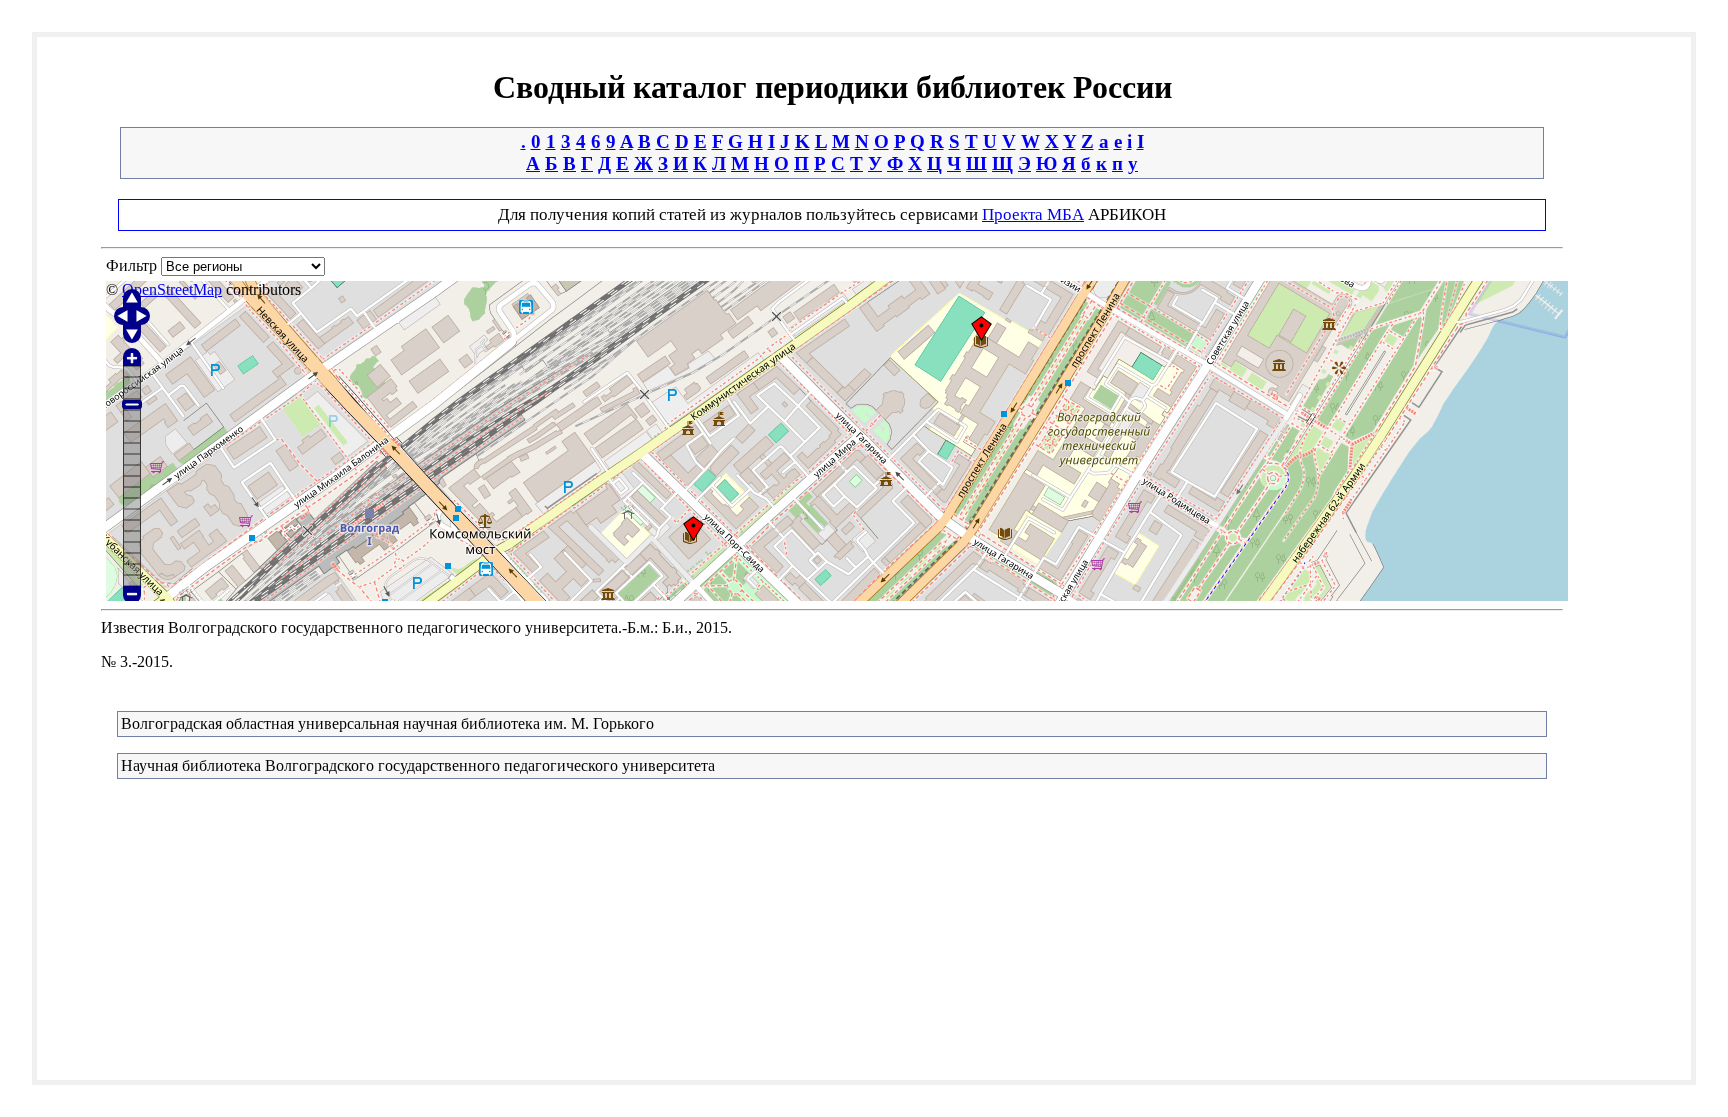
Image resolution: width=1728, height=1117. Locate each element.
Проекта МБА (1033, 214)
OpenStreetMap (172, 289)
